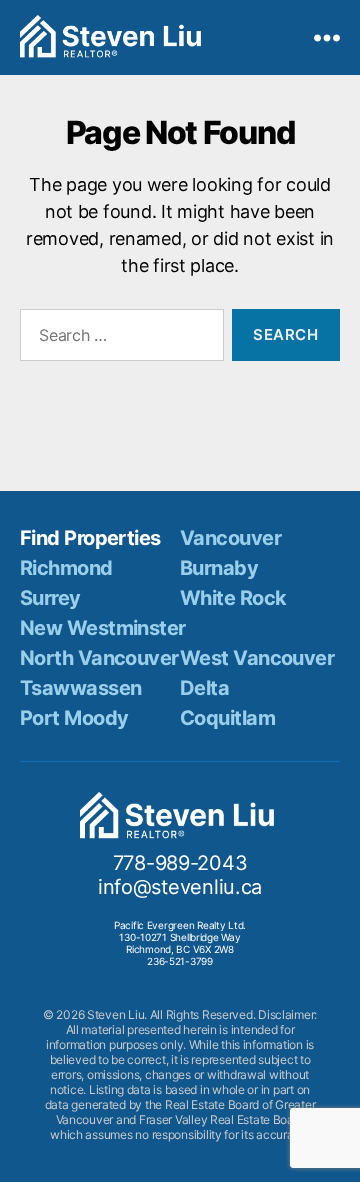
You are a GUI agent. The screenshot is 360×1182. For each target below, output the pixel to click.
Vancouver (230, 538)
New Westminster (103, 628)
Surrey (50, 598)
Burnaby (219, 568)
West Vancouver (257, 658)
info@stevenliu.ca (180, 887)
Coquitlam (227, 718)
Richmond (66, 568)
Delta (204, 688)
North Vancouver (99, 658)
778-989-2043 (180, 863)
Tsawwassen (80, 688)
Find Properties (90, 538)
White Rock (233, 598)
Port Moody (74, 718)
